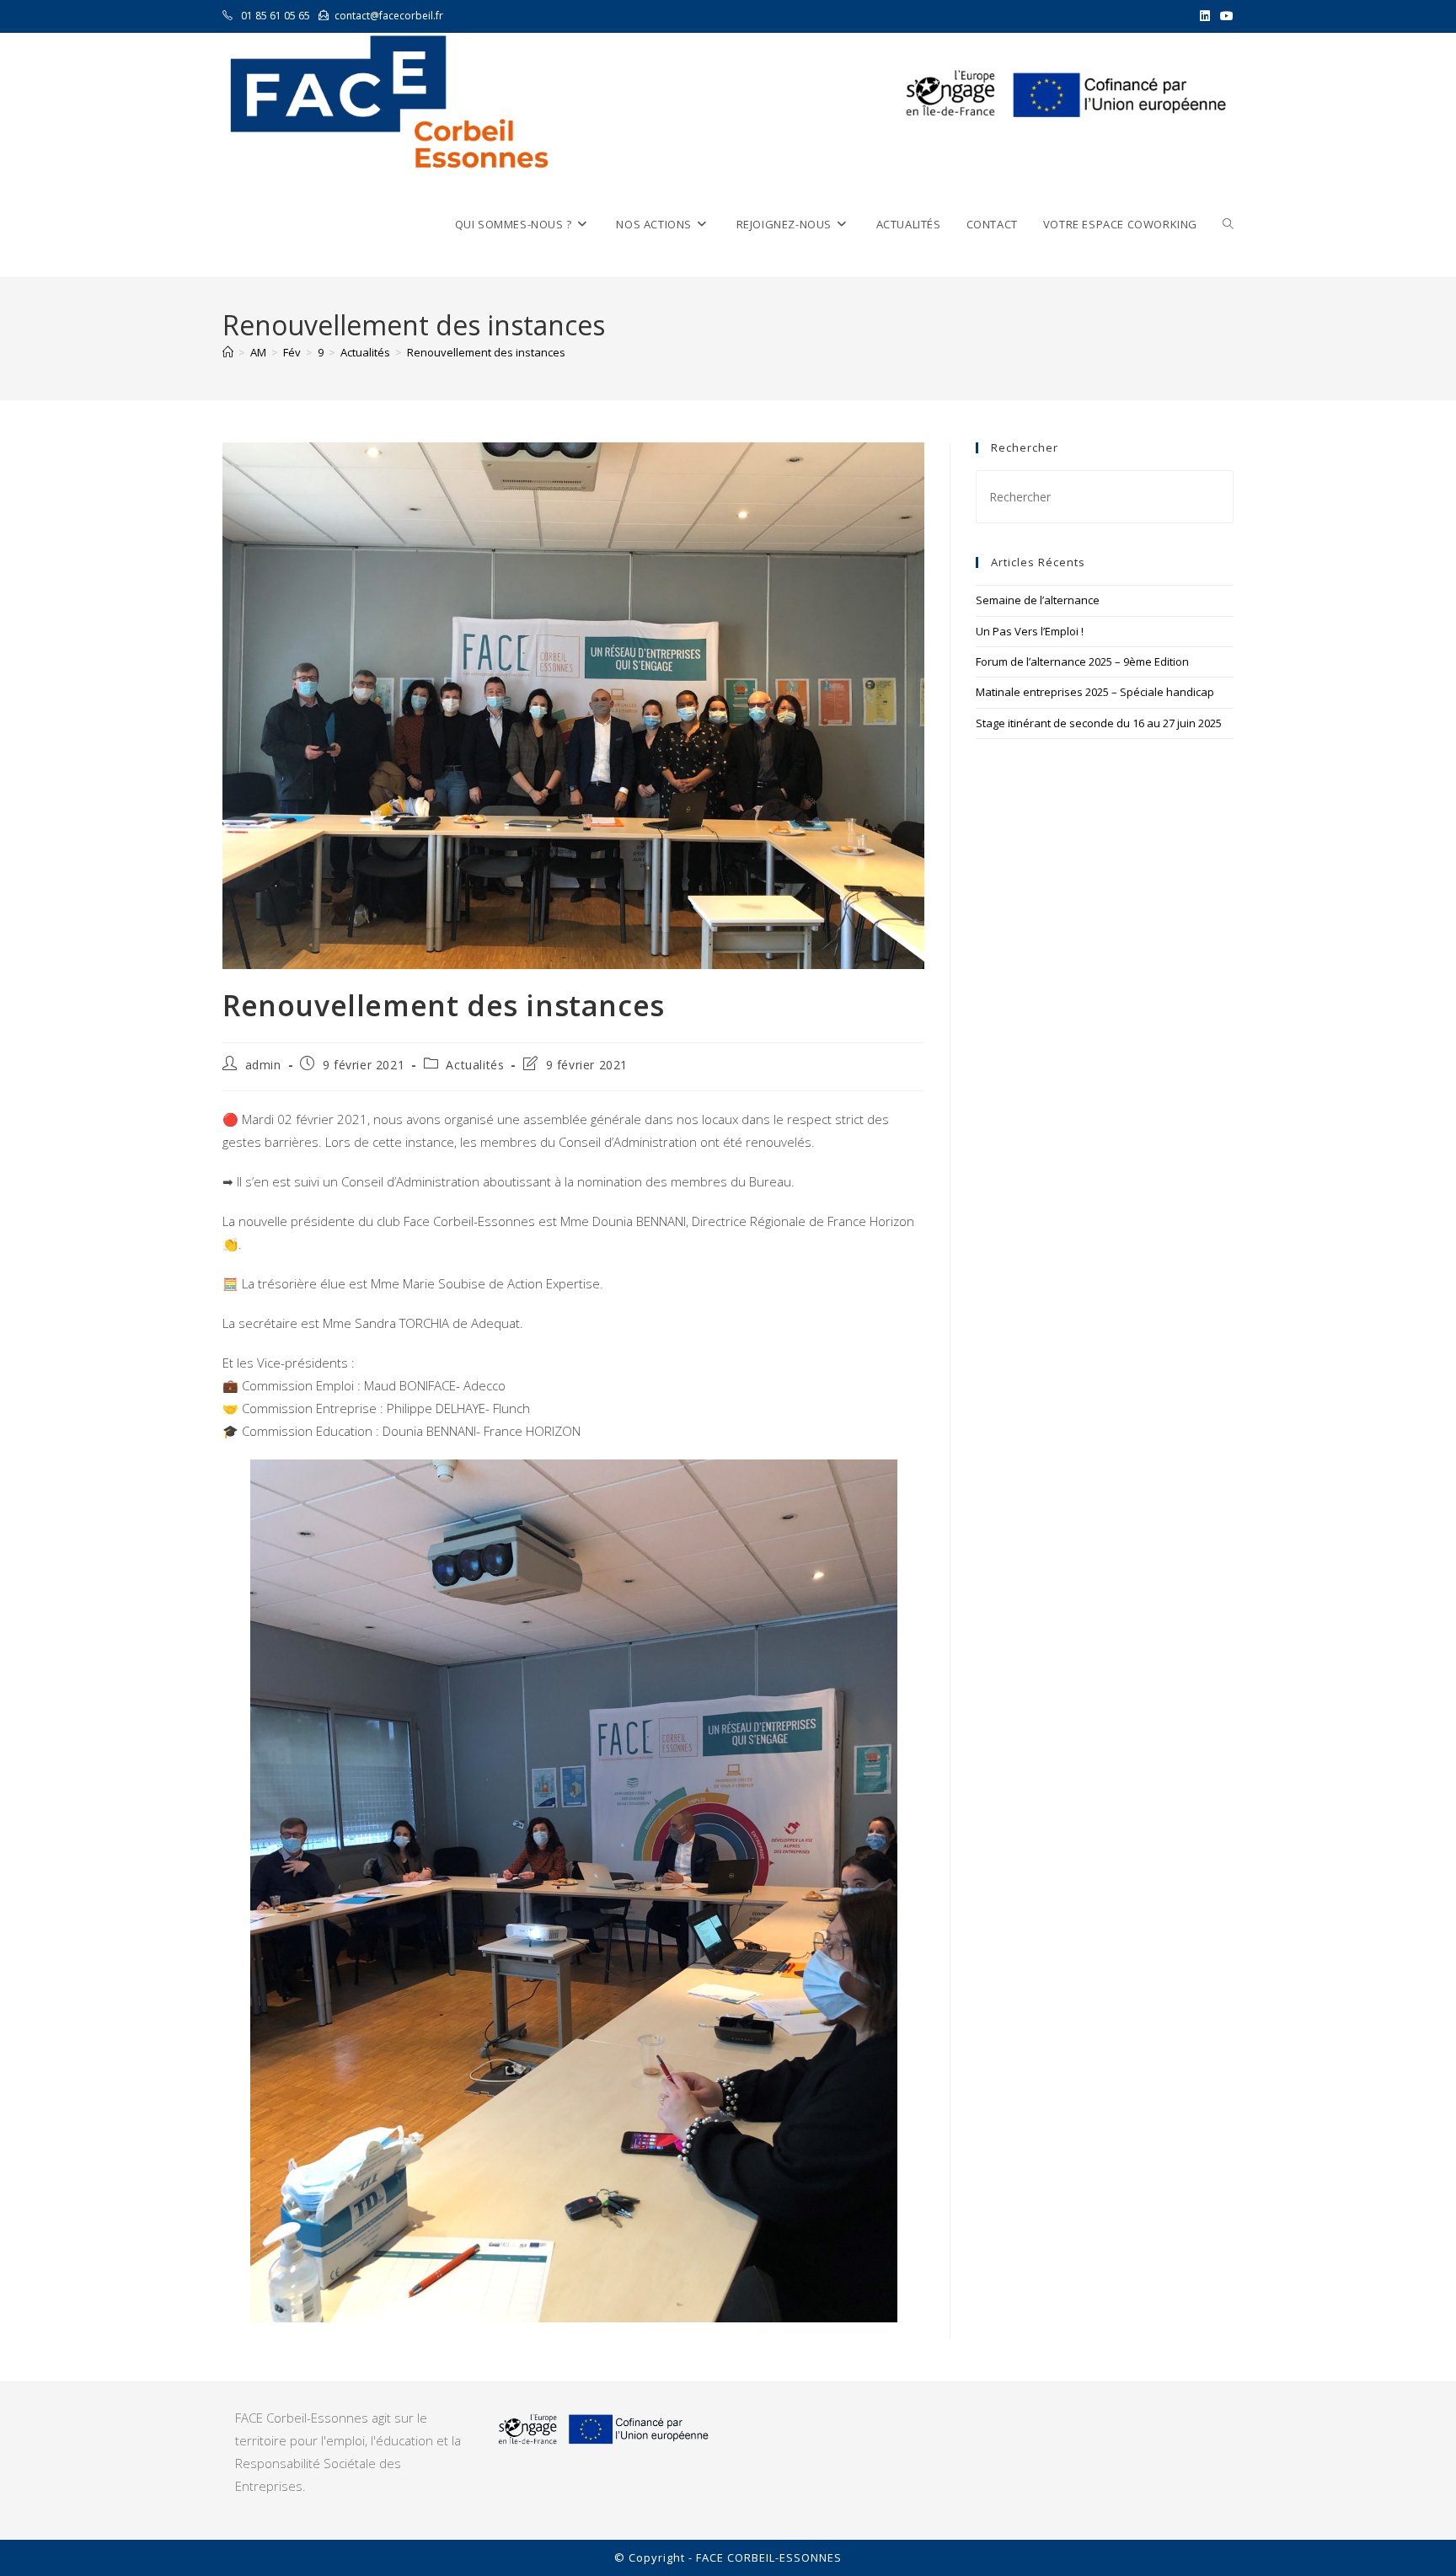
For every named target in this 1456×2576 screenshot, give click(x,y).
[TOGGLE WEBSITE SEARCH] (1228, 225)
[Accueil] (228, 352)
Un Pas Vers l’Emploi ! (1030, 631)
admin (263, 1065)
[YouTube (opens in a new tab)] (1224, 16)
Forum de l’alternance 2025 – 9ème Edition (1082, 661)
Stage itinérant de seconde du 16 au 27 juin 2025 (1099, 723)
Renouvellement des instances (486, 352)
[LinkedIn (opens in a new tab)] (1205, 16)
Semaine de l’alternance (1038, 600)
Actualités (475, 1065)
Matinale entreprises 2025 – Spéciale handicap (1095, 692)
